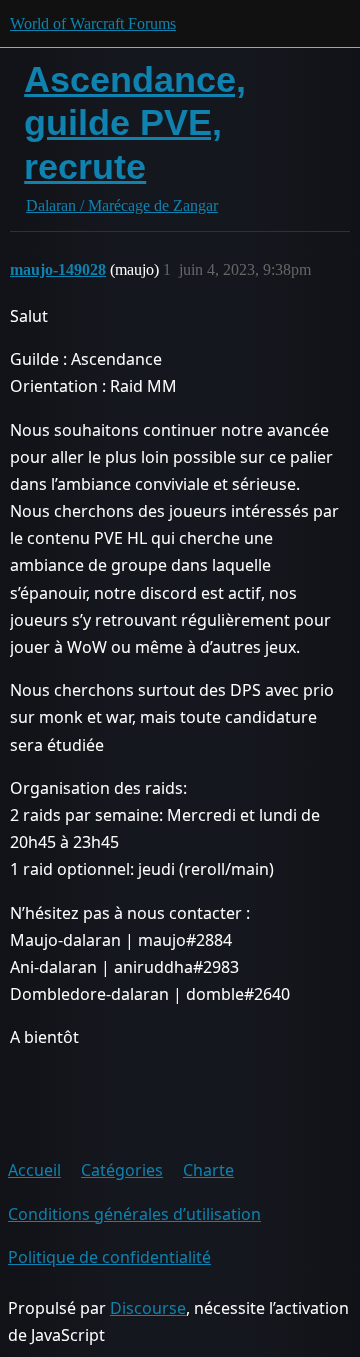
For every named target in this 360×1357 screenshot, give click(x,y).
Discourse (148, 1308)
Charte (208, 1170)
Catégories (122, 1170)
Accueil (34, 1170)
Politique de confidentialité (109, 1257)
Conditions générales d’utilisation (134, 1214)
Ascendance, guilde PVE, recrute (135, 122)
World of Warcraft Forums (93, 23)
